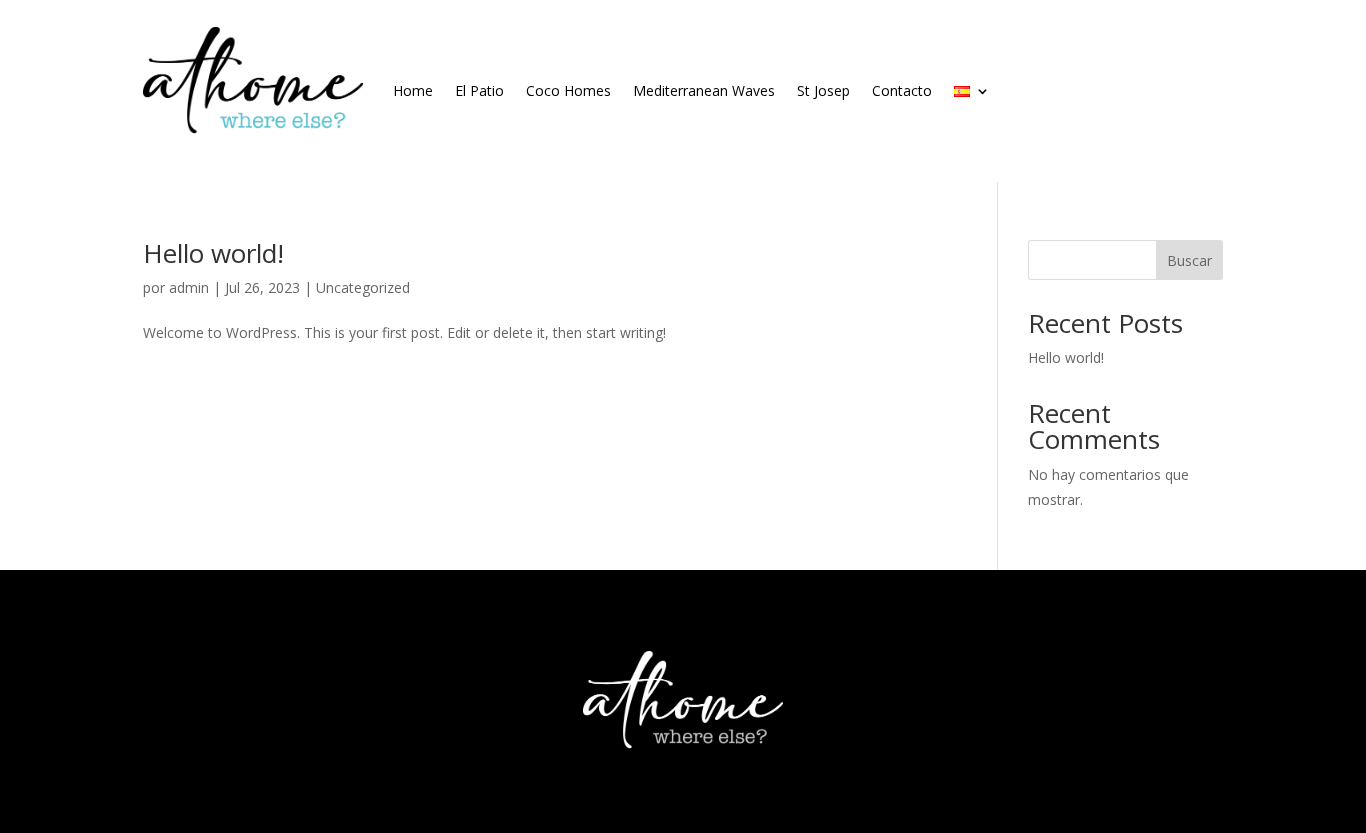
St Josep (823, 90)
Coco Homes (568, 90)
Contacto (902, 90)
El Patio (479, 90)
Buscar (1189, 260)
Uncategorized (363, 287)
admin (189, 287)
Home (413, 90)
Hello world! (213, 253)
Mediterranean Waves (704, 90)
